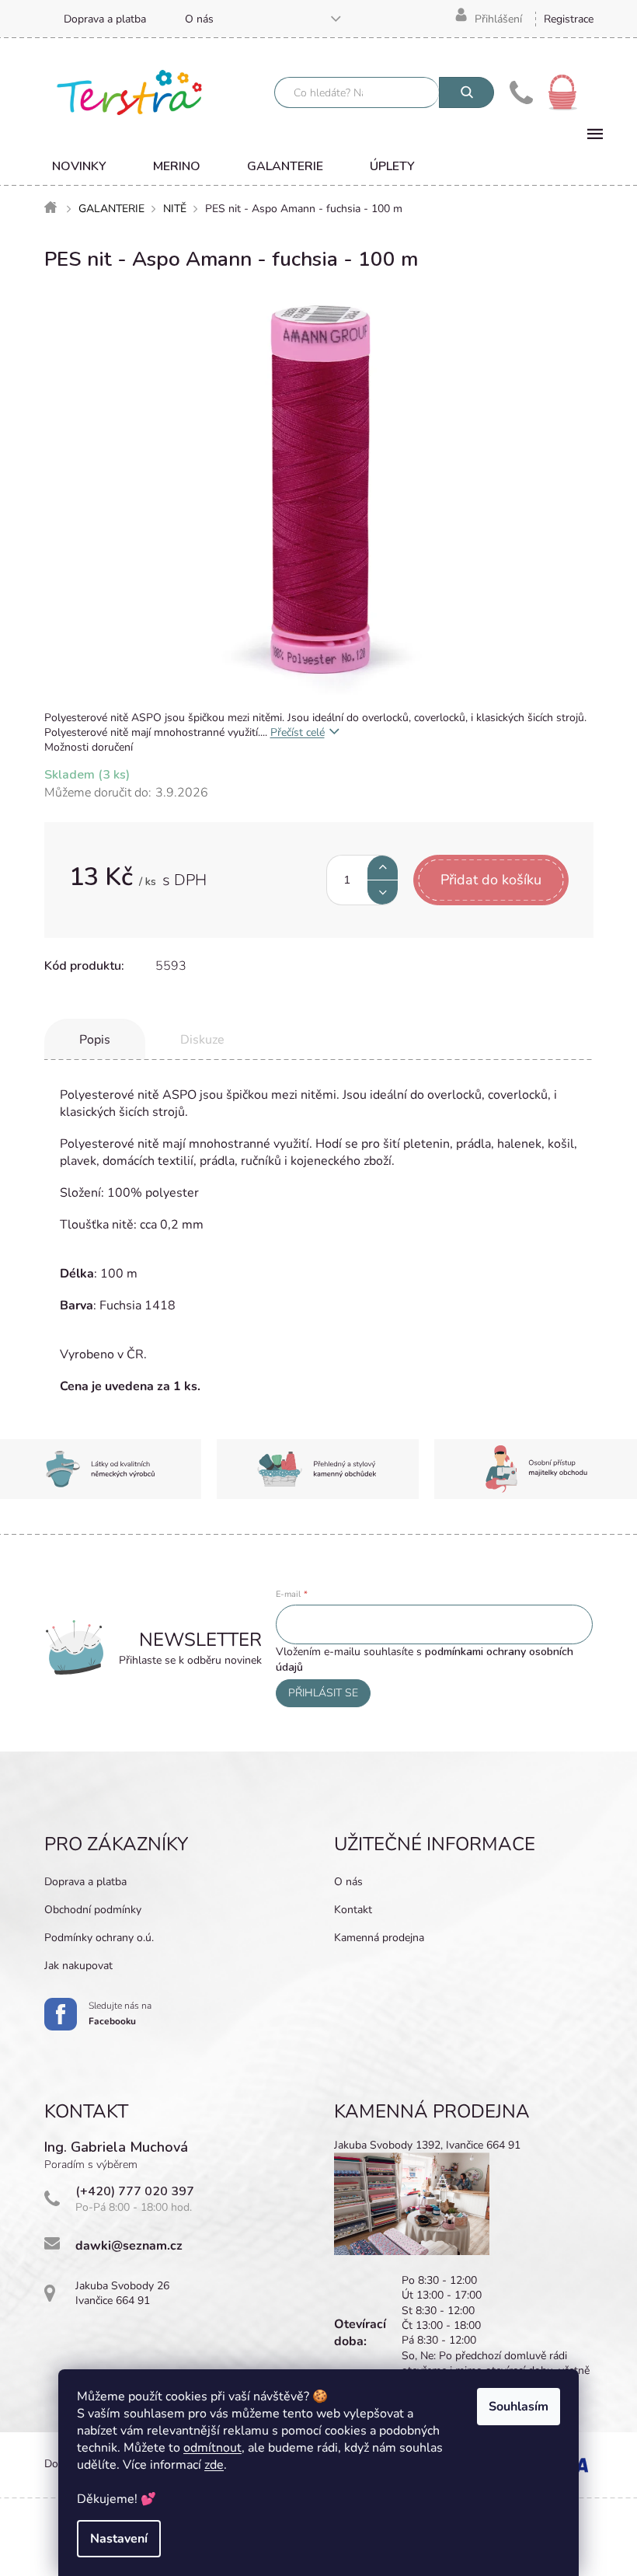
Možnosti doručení (89, 747)
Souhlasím (519, 2407)
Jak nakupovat (78, 1966)
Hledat (466, 92)
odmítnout (212, 2448)
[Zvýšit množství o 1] (383, 868)
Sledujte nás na (120, 2013)
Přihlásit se (323, 1693)
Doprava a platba (105, 19)
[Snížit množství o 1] (383, 892)
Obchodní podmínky (93, 1910)
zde (214, 2465)
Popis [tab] (95, 1040)
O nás (199, 19)
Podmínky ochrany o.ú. (99, 1938)
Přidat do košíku (491, 880)
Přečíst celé (298, 732)
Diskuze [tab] (202, 1040)
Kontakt (353, 1910)
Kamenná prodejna (379, 1938)
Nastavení (119, 2539)
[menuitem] (79, 166)
